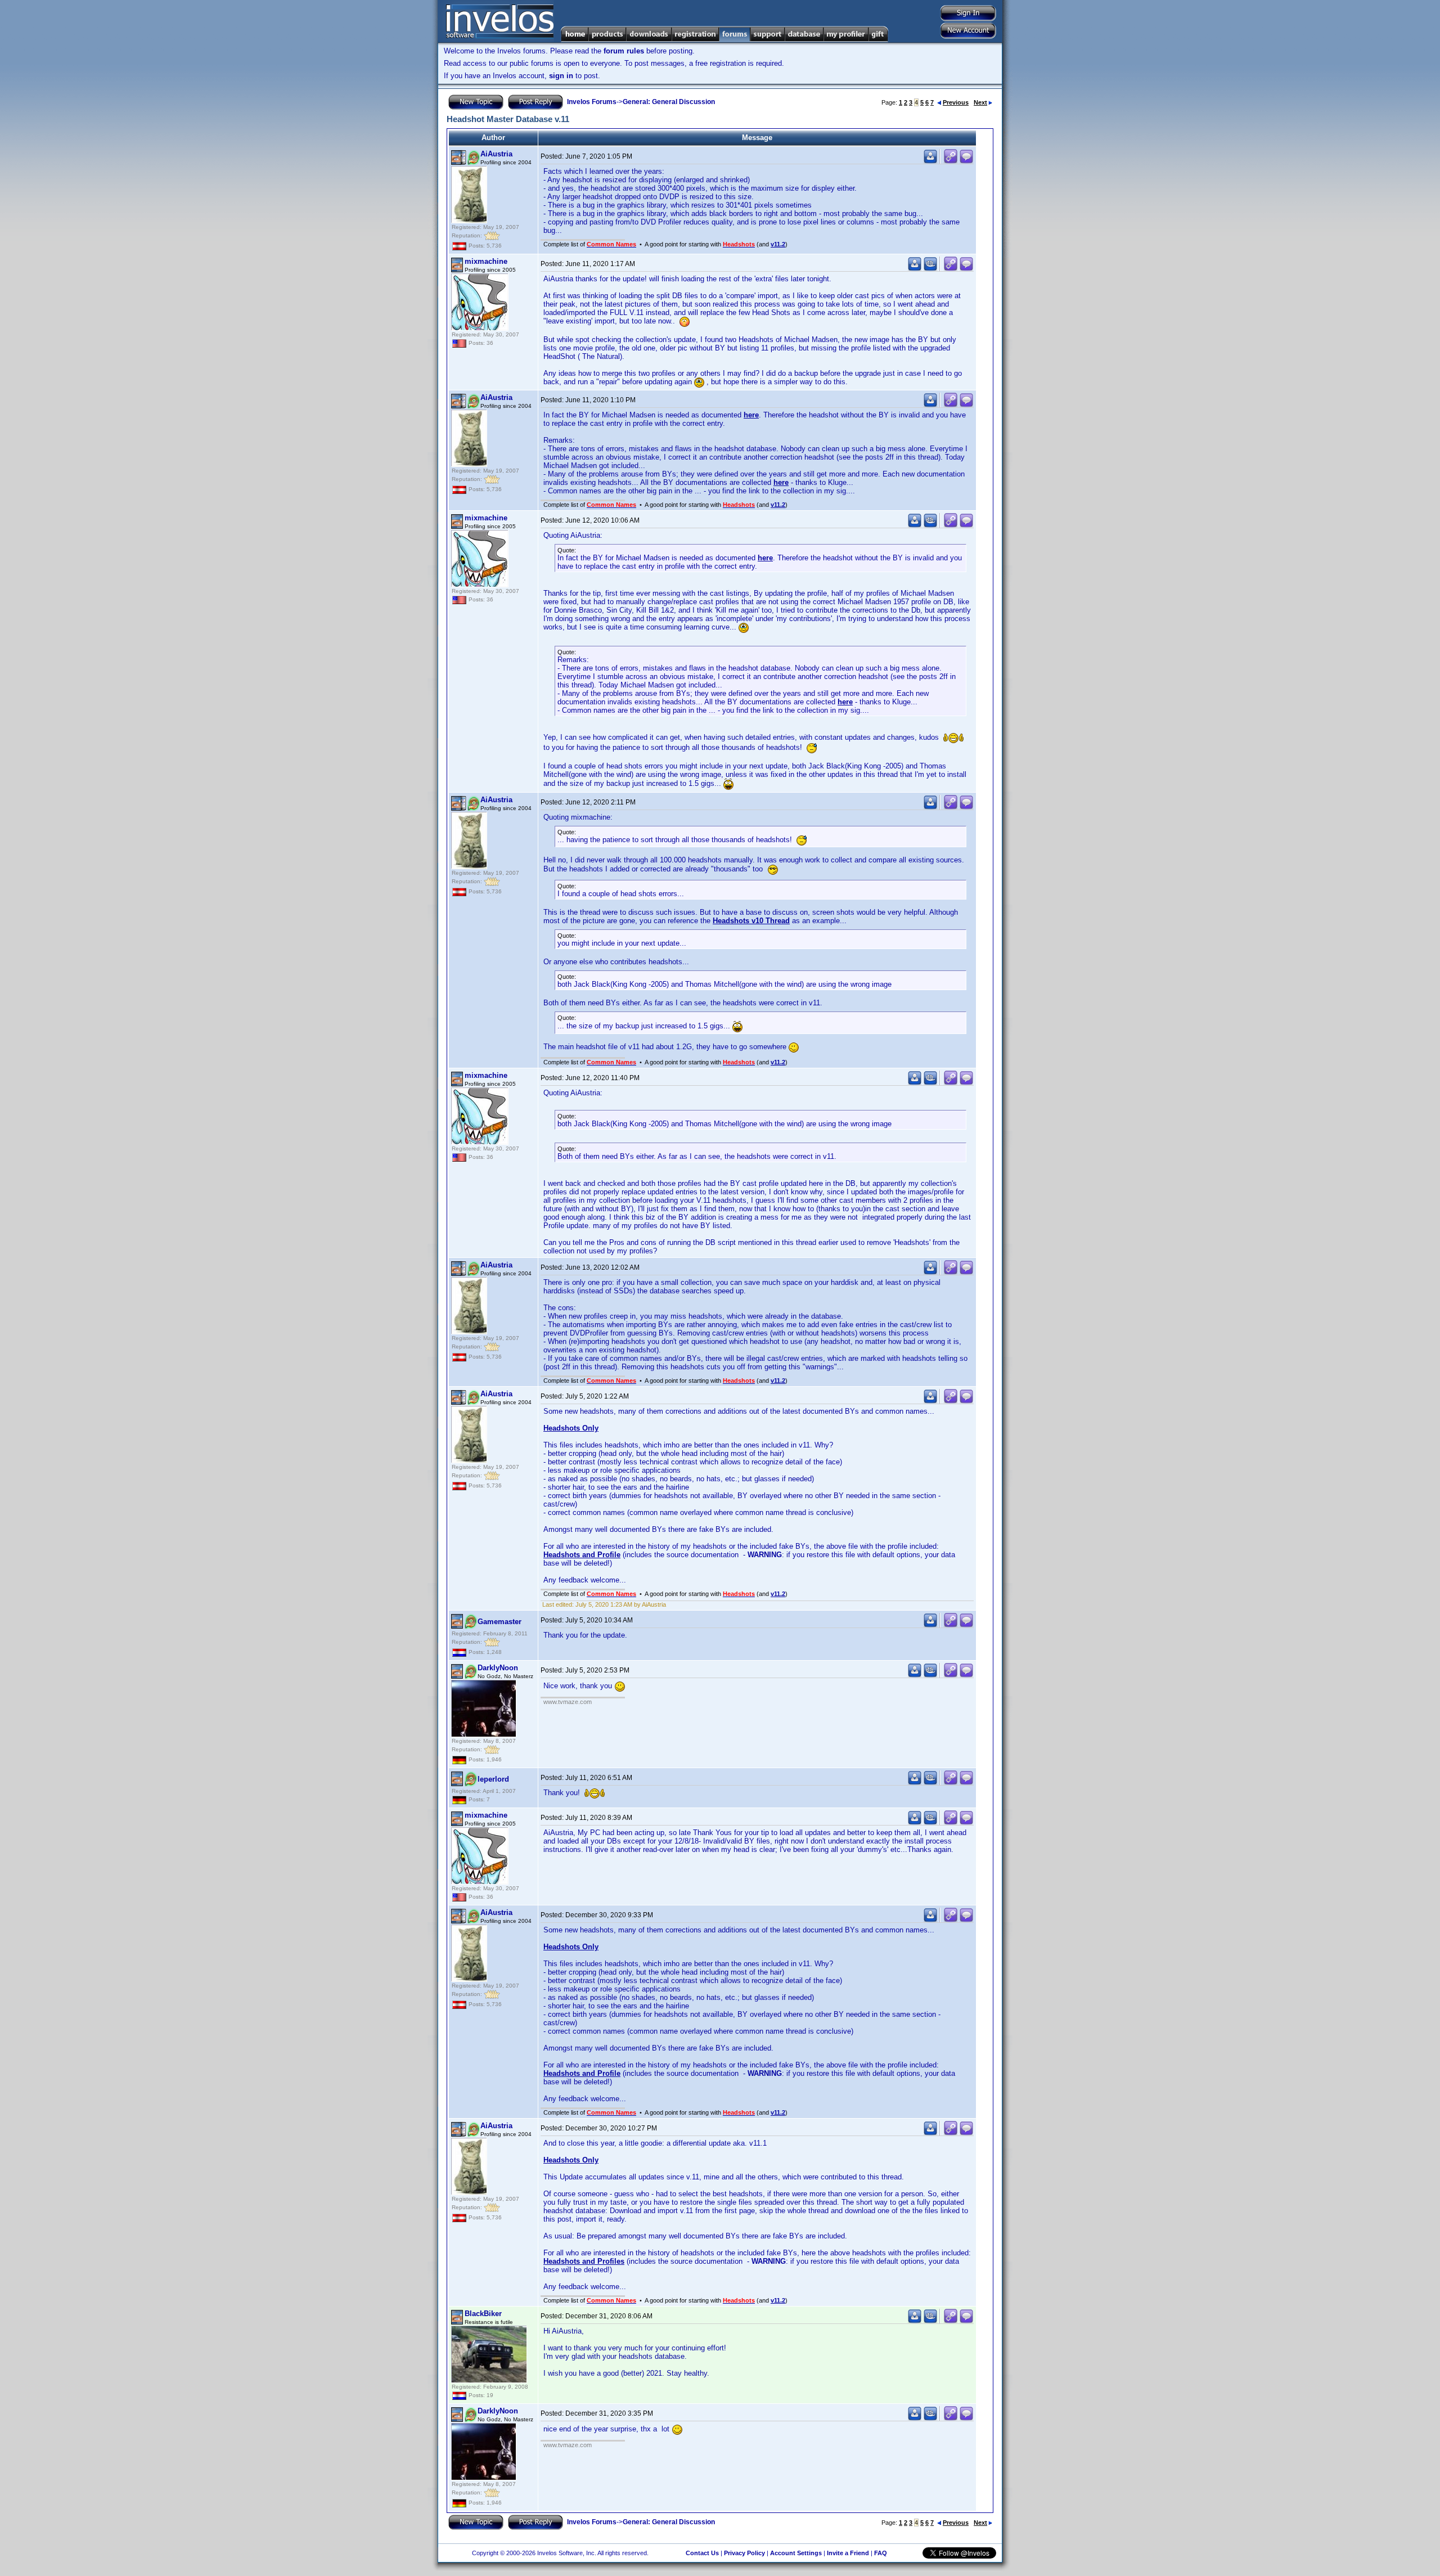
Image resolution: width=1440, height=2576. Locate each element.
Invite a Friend (848, 2553)
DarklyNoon (498, 1668)
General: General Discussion (669, 102)
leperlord (493, 1779)
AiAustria (496, 154)
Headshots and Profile (582, 1555)
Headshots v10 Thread (751, 921)
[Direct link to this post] (951, 161)
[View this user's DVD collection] (930, 269)
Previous (956, 102)
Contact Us (702, 2553)
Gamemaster (499, 1622)
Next (980, 102)
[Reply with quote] (966, 161)
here (751, 415)
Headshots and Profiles (584, 2261)
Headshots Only (571, 1428)
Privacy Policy (744, 2553)
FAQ (881, 2553)
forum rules (624, 51)
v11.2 (778, 244)
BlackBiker (483, 2314)
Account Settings (796, 2553)
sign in (561, 76)
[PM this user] (930, 161)
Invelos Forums (592, 102)
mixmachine (486, 261)
